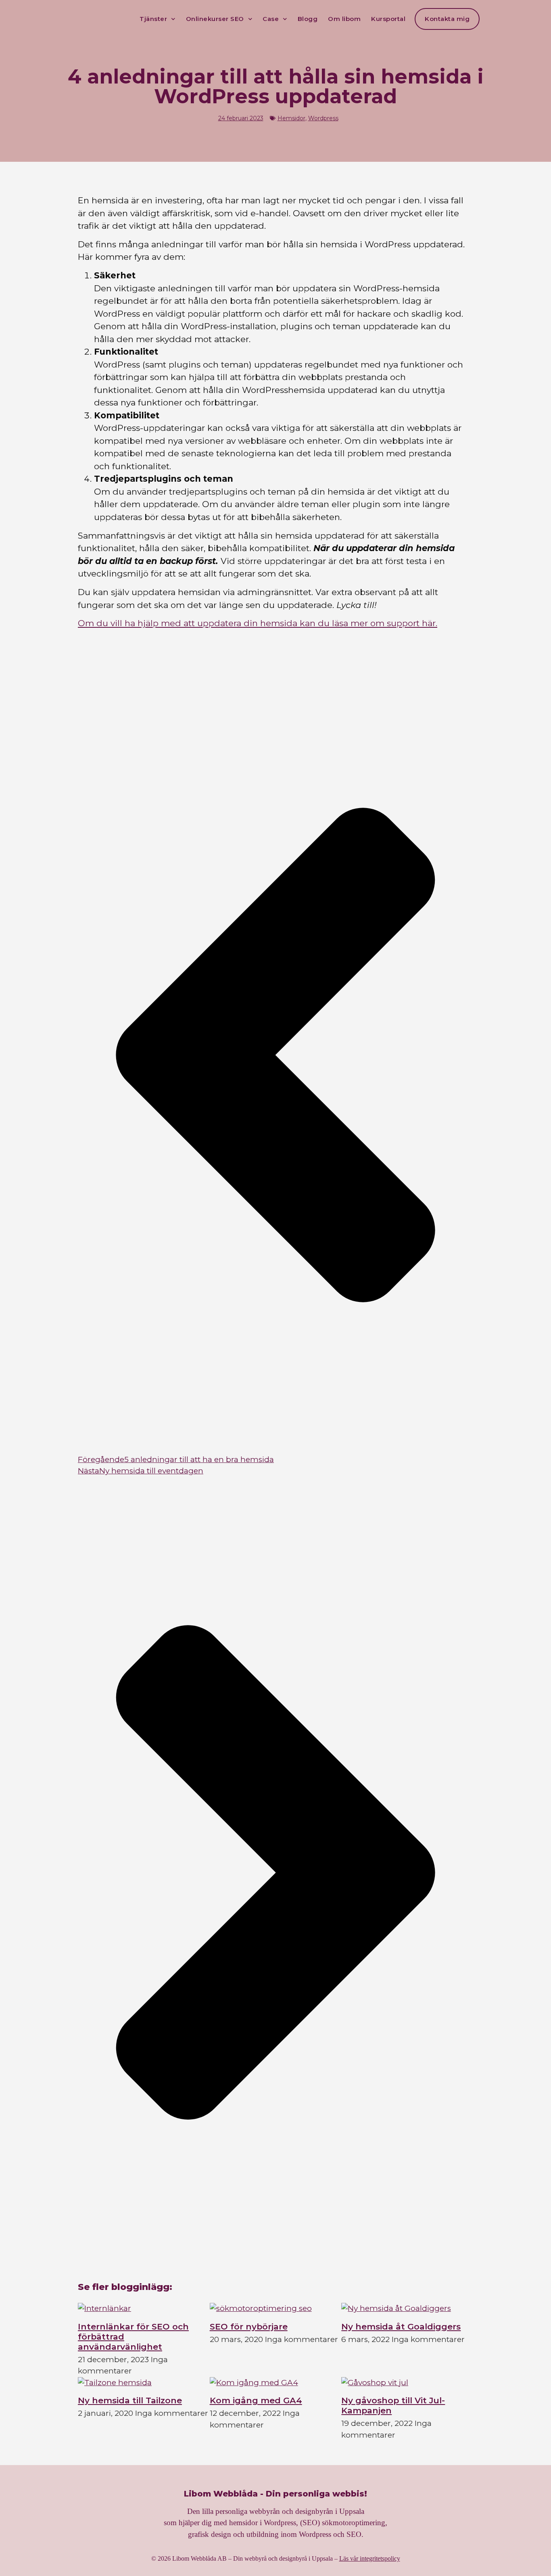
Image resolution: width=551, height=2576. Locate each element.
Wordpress (323, 118)
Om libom (344, 19)
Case (271, 19)
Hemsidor (291, 118)
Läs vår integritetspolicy (370, 2558)
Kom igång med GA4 (256, 2400)
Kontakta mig (447, 19)
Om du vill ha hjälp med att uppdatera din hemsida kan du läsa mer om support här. (258, 623)
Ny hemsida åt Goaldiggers (401, 2326)
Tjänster (153, 19)
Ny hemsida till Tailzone (130, 2400)
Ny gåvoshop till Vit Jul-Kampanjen (393, 2405)
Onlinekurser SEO (215, 19)
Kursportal (388, 19)
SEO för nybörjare (249, 2326)
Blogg (308, 19)
